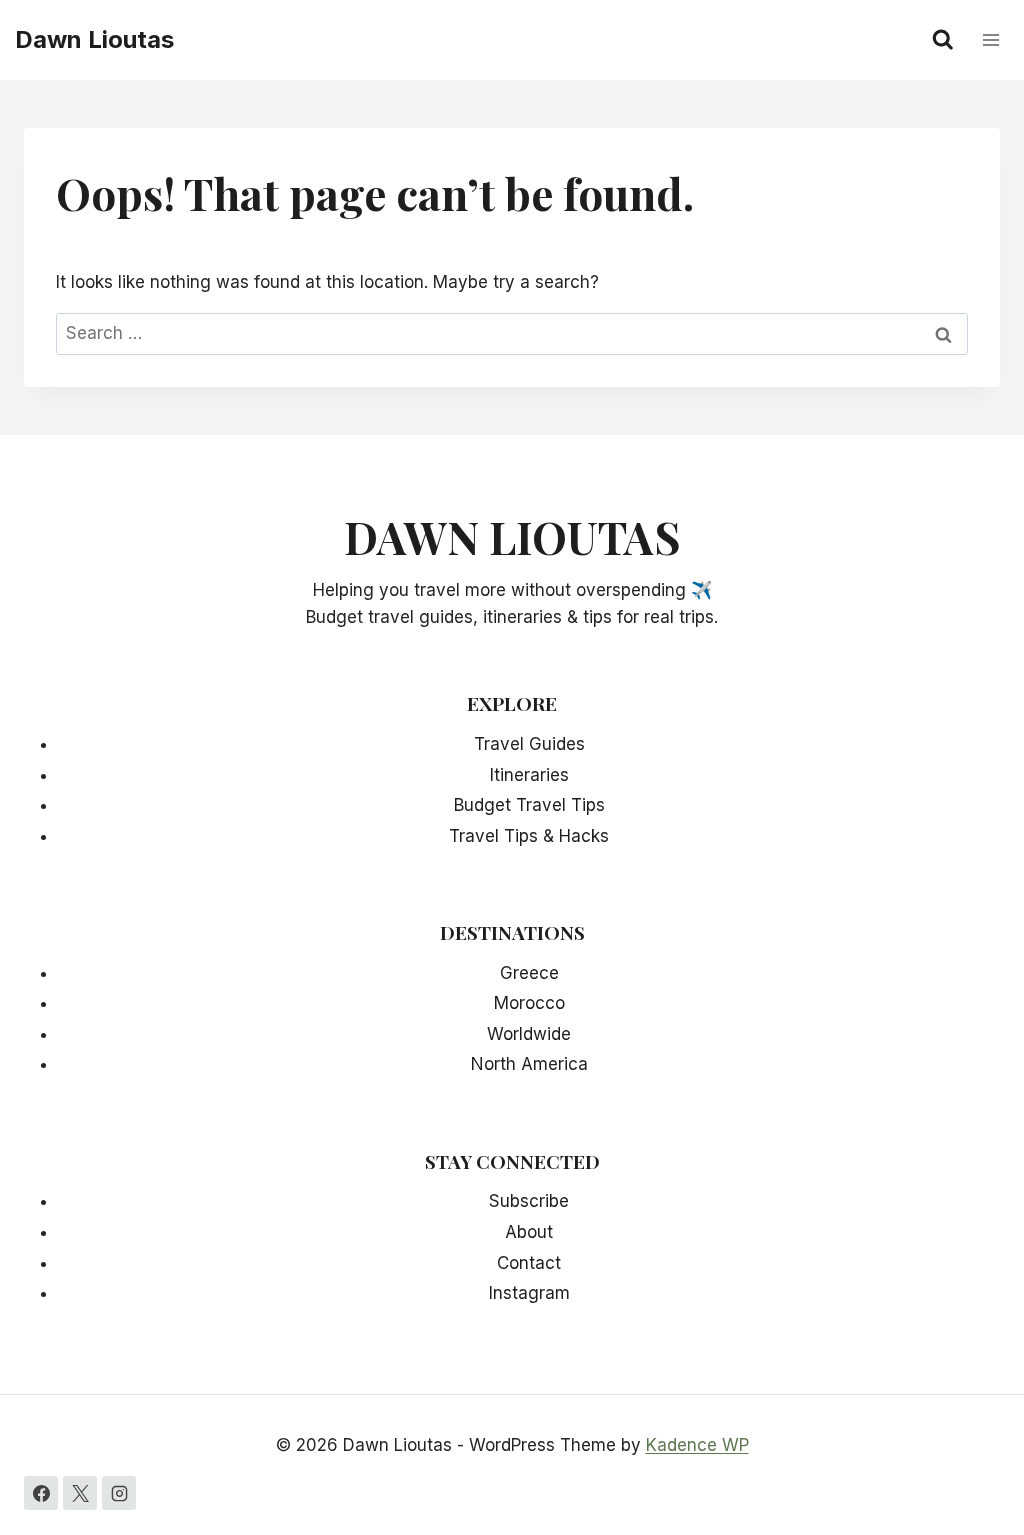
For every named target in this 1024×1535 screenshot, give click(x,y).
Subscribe (529, 1201)
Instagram (529, 1293)
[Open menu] (990, 39)
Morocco (529, 1003)
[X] (80, 1493)
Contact (529, 1263)
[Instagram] (119, 1493)
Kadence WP (697, 1445)
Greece (529, 973)
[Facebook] (41, 1493)
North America (529, 1064)
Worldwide (529, 1034)
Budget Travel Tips (529, 805)
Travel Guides (529, 744)
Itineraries (529, 775)
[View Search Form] (943, 40)
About (529, 1232)
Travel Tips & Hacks (529, 836)
